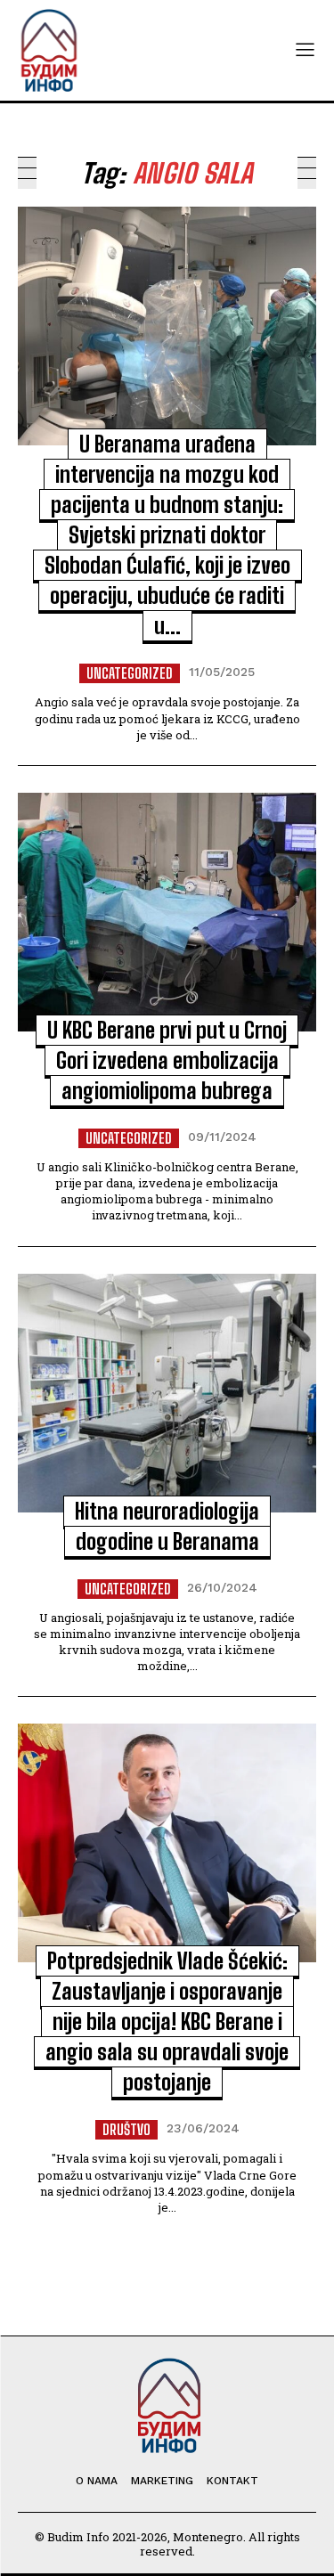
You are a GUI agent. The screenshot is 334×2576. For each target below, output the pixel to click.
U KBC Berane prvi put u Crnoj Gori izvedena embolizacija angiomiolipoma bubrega (167, 1060)
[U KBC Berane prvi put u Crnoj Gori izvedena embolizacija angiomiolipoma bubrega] (167, 912)
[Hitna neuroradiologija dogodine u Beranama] (167, 1393)
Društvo (126, 2129)
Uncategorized (130, 673)
